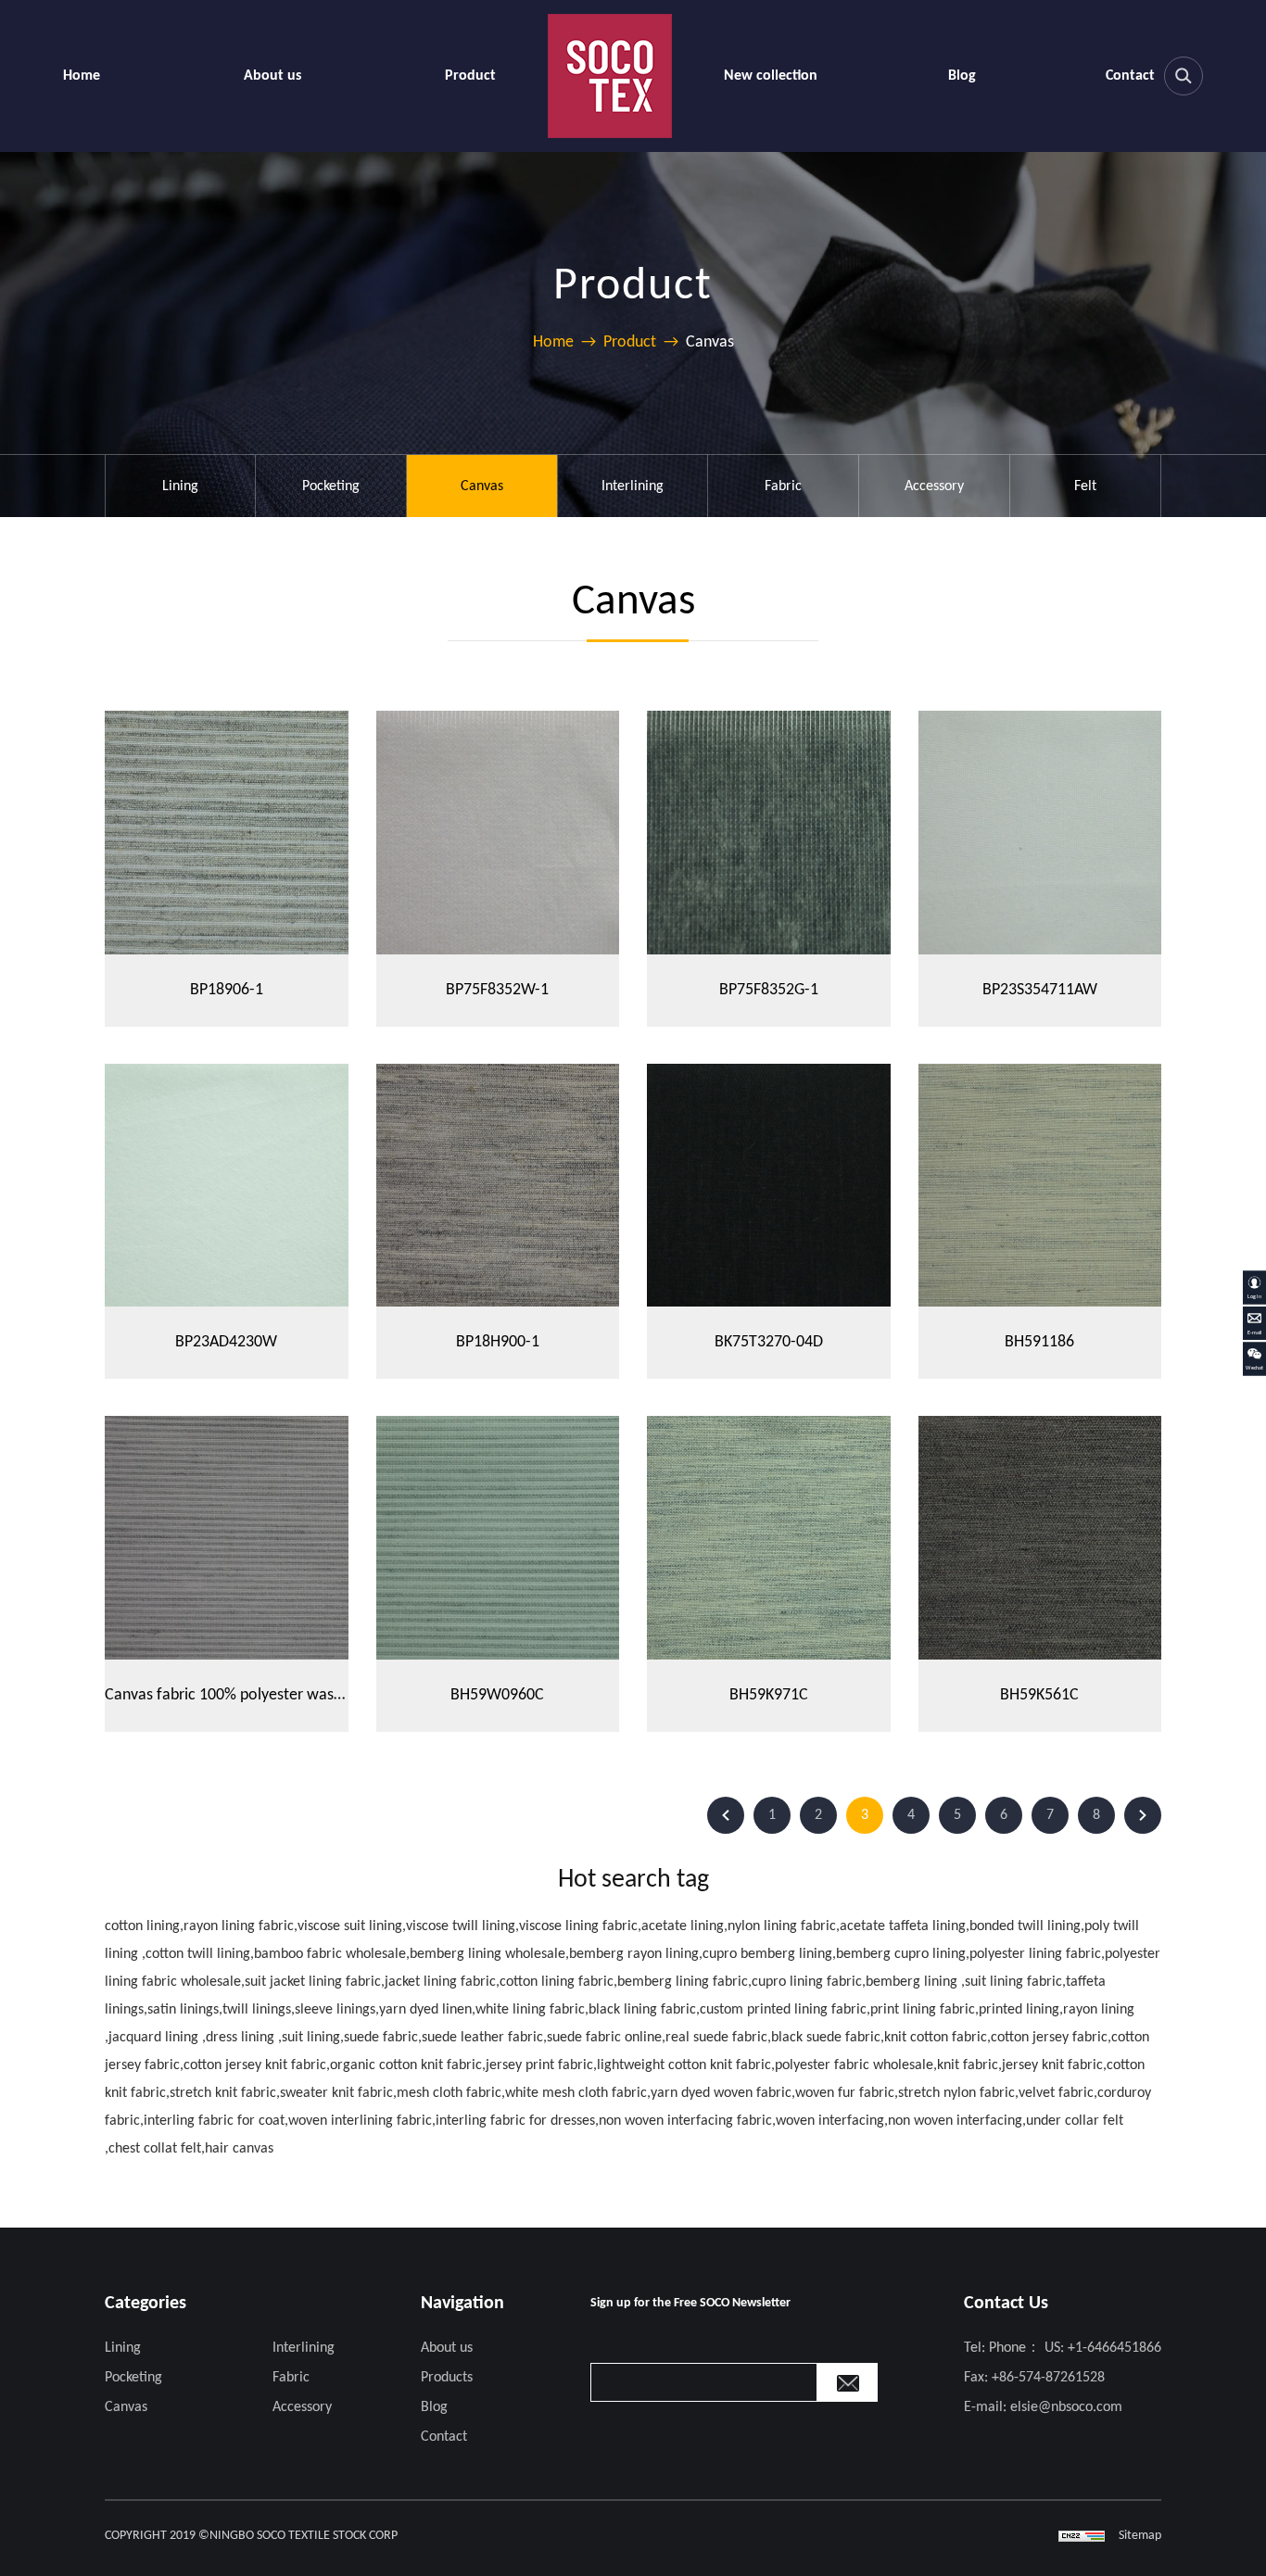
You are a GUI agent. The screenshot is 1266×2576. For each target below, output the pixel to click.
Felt (1085, 486)
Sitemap (1140, 2536)
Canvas (482, 486)
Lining (180, 486)
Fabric (783, 486)
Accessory (934, 486)
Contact (1130, 76)
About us (272, 76)
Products (447, 2378)
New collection (771, 76)
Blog (962, 76)
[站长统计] (1082, 2536)
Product (470, 76)
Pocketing (331, 486)
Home (82, 76)
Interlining (633, 486)
